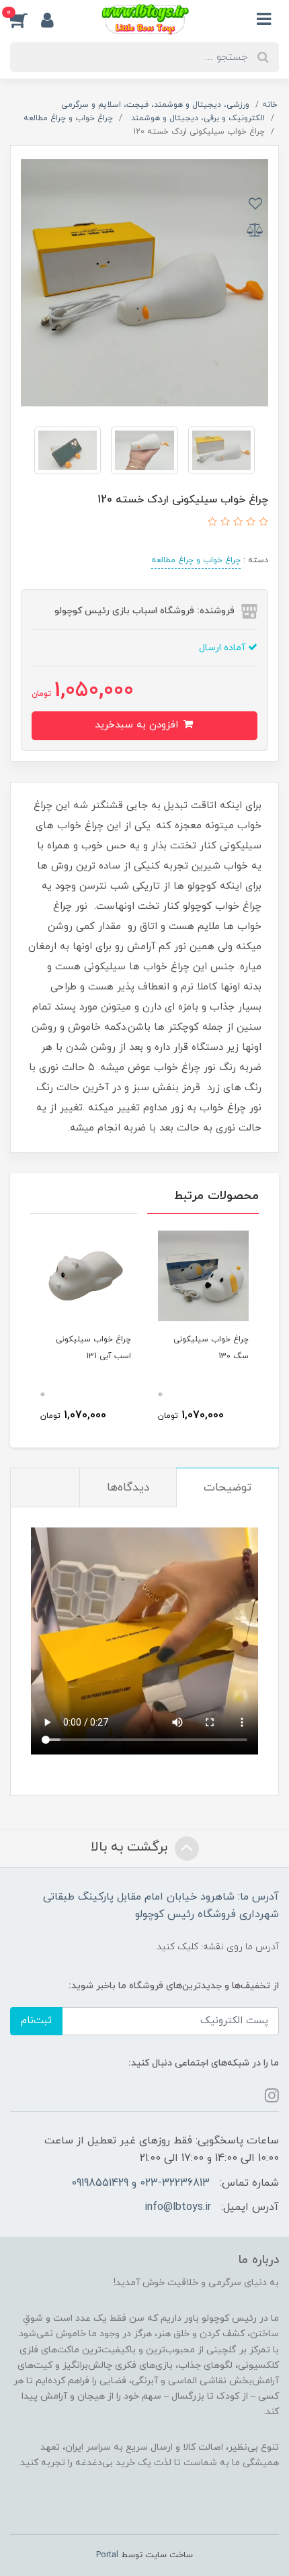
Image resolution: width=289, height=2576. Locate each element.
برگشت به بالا (131, 1847)
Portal (107, 2555)
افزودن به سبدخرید (138, 725)
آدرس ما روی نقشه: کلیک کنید (218, 1947)
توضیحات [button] (228, 1488)
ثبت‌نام (36, 2021)
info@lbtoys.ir (178, 2207)
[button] (26, 19)
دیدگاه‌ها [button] (128, 1488)
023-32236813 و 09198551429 (140, 2183)
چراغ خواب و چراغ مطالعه (196, 560)
